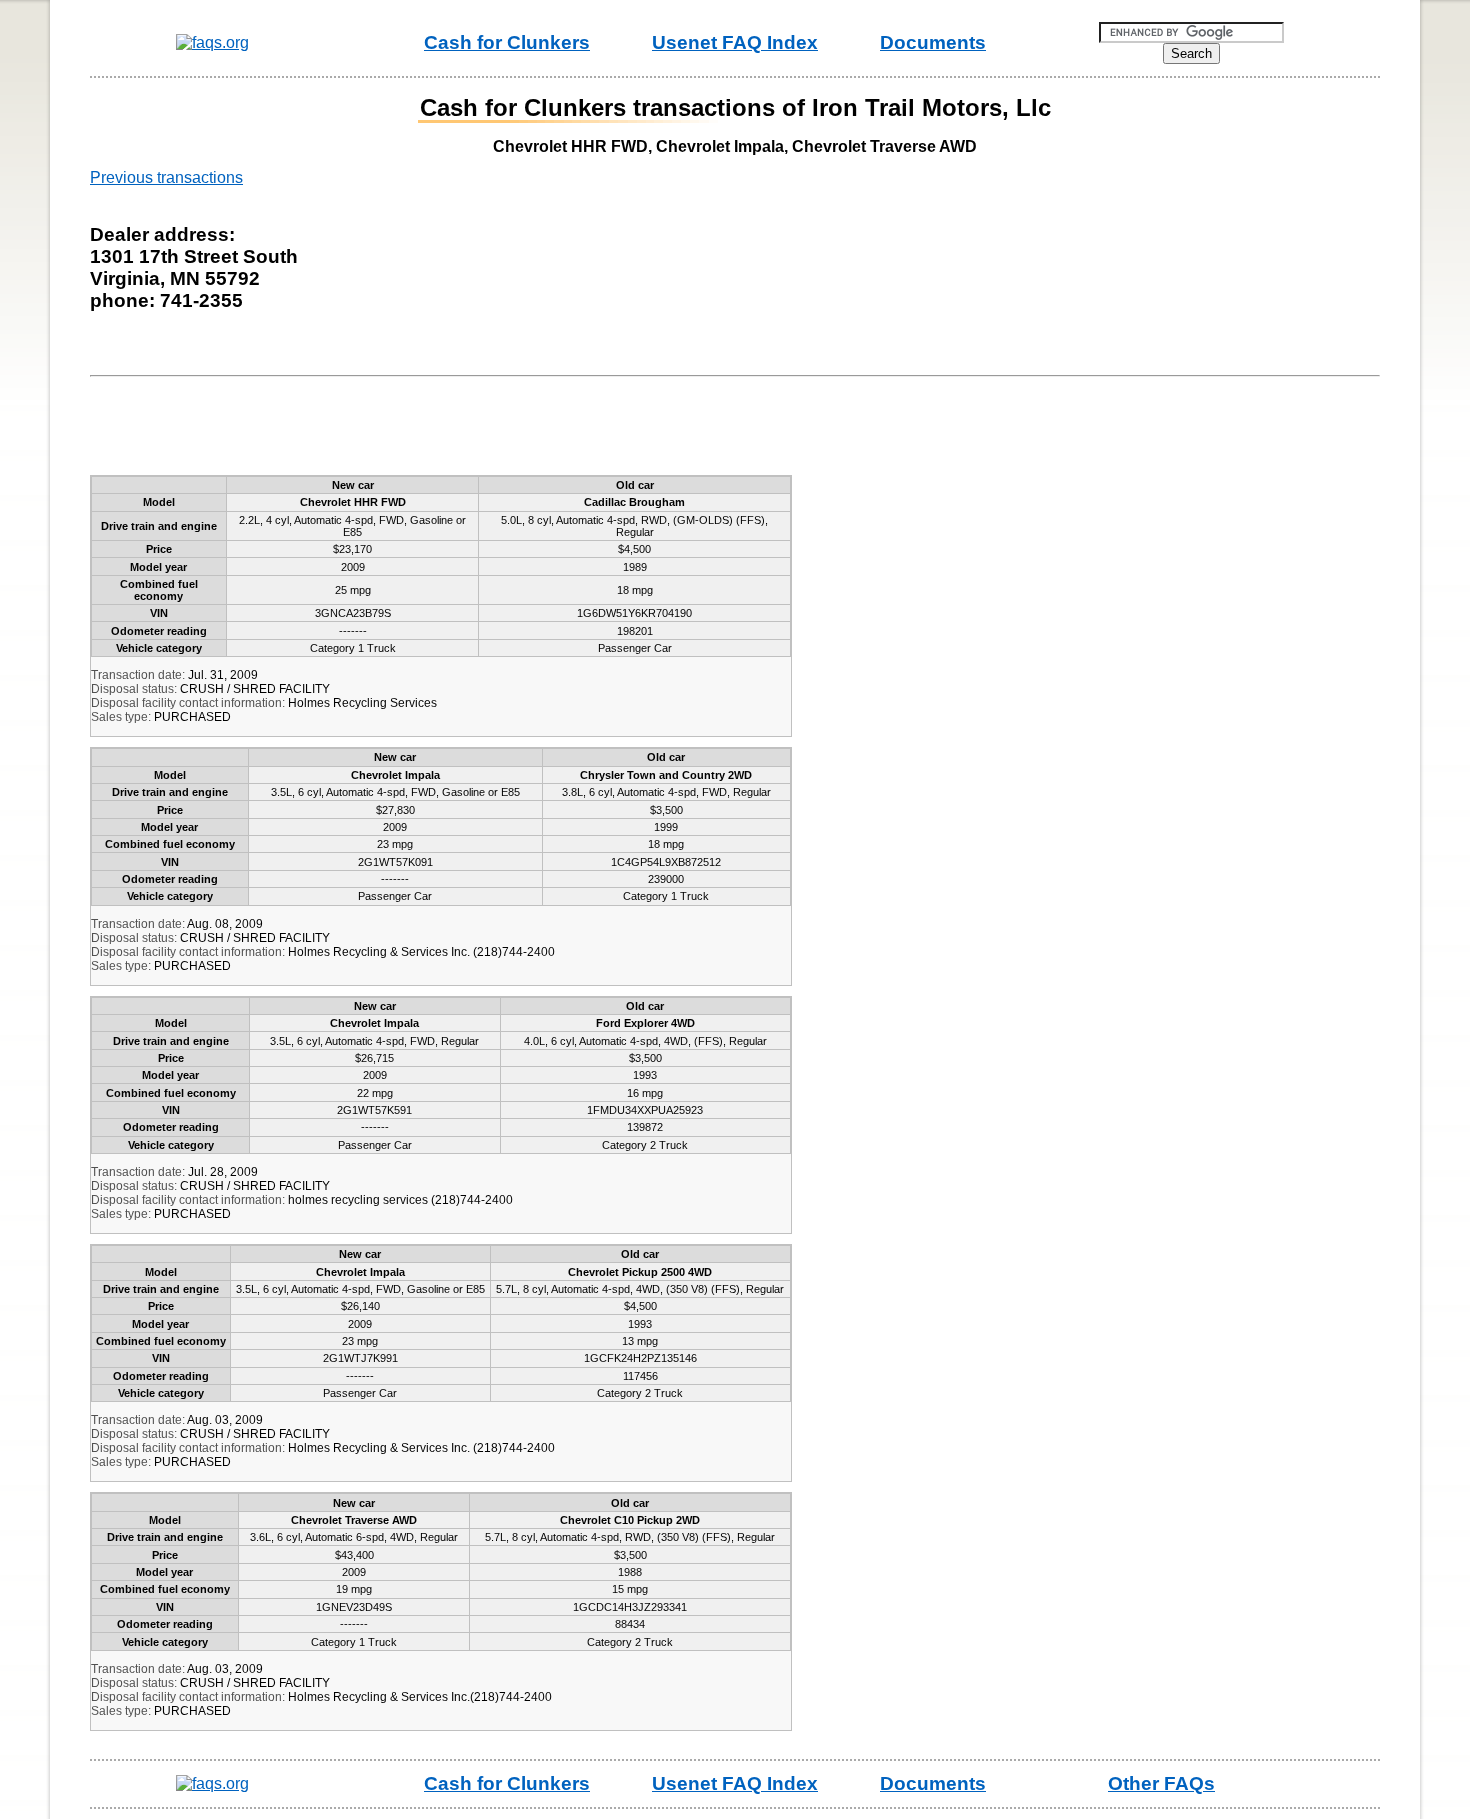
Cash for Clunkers (507, 42)
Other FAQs (1161, 1783)
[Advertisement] (464, 430)
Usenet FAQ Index (735, 42)
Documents (933, 42)
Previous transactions (166, 177)
